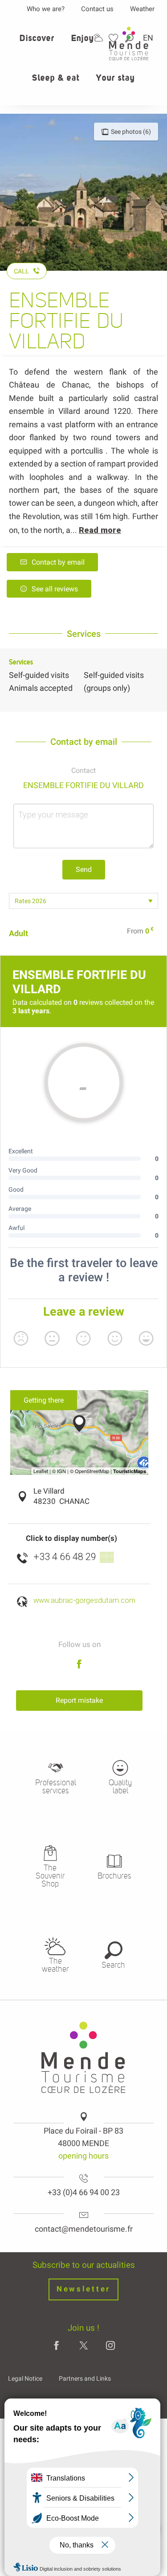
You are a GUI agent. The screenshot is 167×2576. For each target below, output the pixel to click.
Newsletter (83, 2289)
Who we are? (46, 9)
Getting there (44, 1400)
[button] (37, 43)
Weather (142, 9)
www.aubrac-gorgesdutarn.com (84, 1600)
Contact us (97, 9)
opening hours (83, 2156)
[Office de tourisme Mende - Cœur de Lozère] (129, 43)
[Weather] (98, 38)
